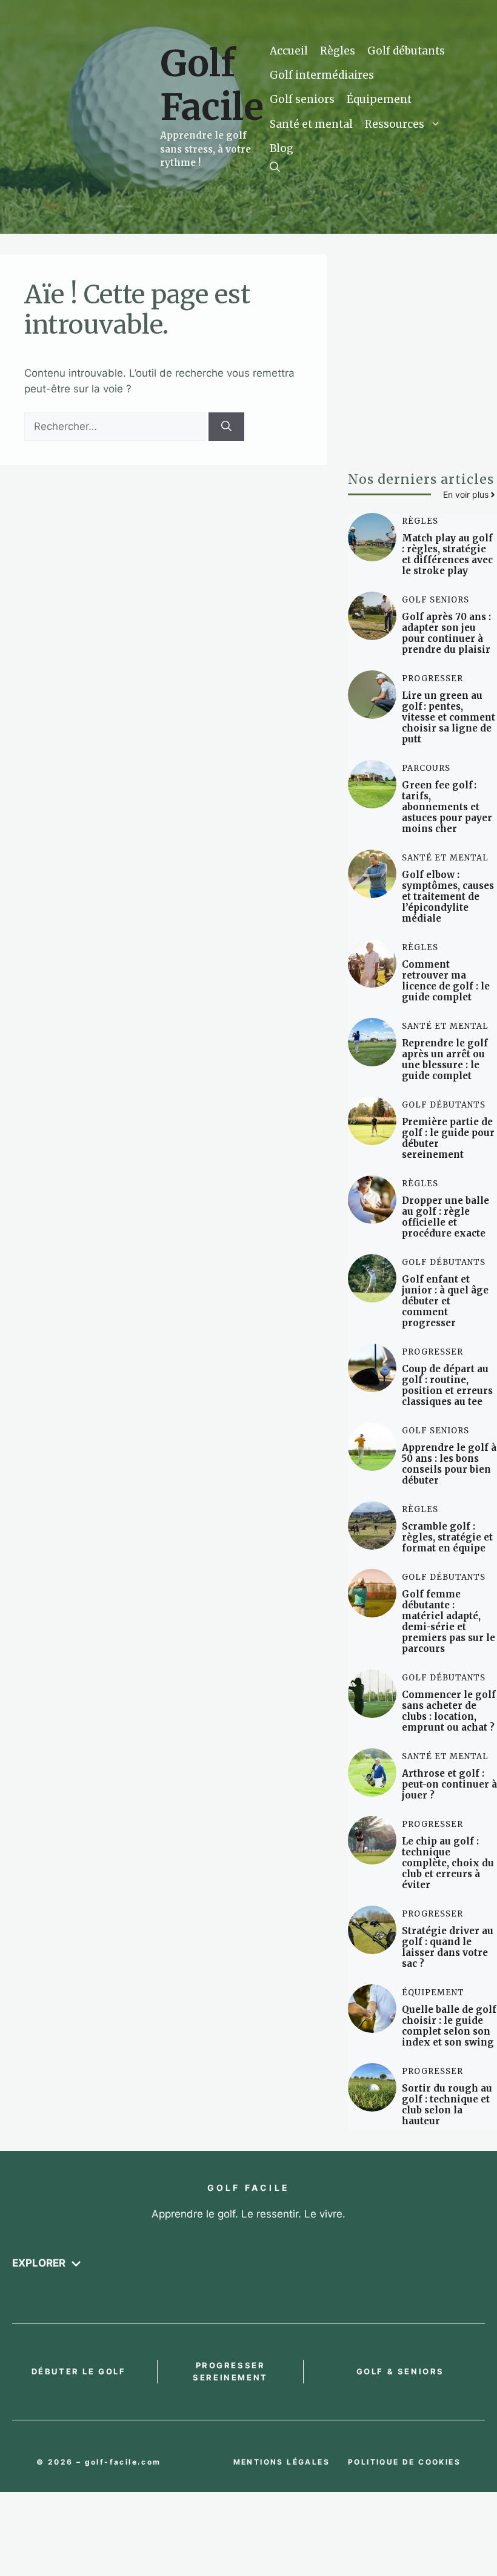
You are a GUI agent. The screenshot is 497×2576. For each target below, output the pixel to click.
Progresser (432, 679)
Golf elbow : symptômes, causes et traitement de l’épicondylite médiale (448, 897)
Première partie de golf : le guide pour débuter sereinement (448, 1138)
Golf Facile (212, 85)
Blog (282, 148)
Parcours (426, 768)
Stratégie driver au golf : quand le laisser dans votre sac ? (448, 1947)
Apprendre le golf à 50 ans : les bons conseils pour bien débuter (449, 1464)
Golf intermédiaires (322, 75)
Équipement (379, 99)
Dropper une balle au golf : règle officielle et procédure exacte (445, 1217)
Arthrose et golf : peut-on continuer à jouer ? (449, 1784)
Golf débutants (406, 51)
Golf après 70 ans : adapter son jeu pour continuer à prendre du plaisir (446, 633)
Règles (338, 51)
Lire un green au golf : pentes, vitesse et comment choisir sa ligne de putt (449, 717)
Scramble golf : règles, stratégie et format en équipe (447, 1537)
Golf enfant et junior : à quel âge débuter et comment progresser (445, 1301)
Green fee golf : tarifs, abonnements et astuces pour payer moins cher (447, 807)
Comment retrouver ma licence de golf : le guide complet (446, 981)
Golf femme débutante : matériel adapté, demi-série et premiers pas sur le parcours (449, 1621)
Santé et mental (311, 124)
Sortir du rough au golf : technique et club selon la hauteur (447, 2105)
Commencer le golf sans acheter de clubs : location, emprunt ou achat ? (449, 1711)
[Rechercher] (226, 427)
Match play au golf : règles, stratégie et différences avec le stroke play (447, 554)
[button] (275, 167)
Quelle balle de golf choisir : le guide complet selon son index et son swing (449, 2026)
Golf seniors (302, 99)
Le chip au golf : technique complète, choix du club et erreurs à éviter (448, 1863)
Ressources (395, 124)
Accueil (289, 51)
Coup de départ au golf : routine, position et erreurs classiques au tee (447, 1385)
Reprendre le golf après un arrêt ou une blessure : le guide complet (445, 1059)
